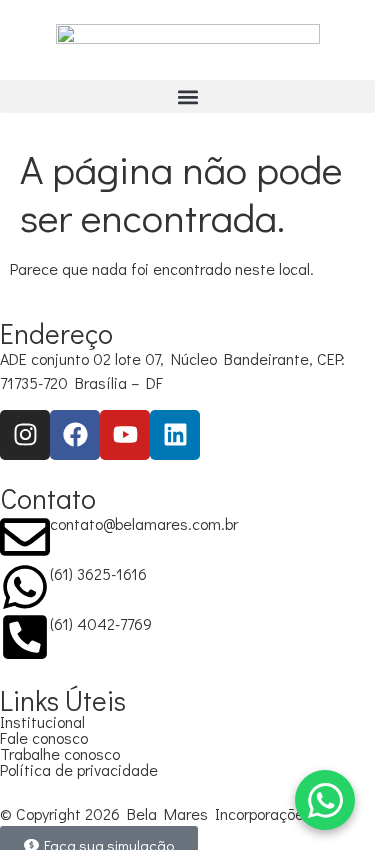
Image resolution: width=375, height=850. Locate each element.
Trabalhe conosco (60, 753)
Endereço (56, 333)
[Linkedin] (175, 435)
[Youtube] (125, 435)
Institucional (42, 721)
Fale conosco (44, 737)
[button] (187, 96)
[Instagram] (25, 435)
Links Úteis (63, 700)
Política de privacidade (79, 769)
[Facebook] (75, 435)
